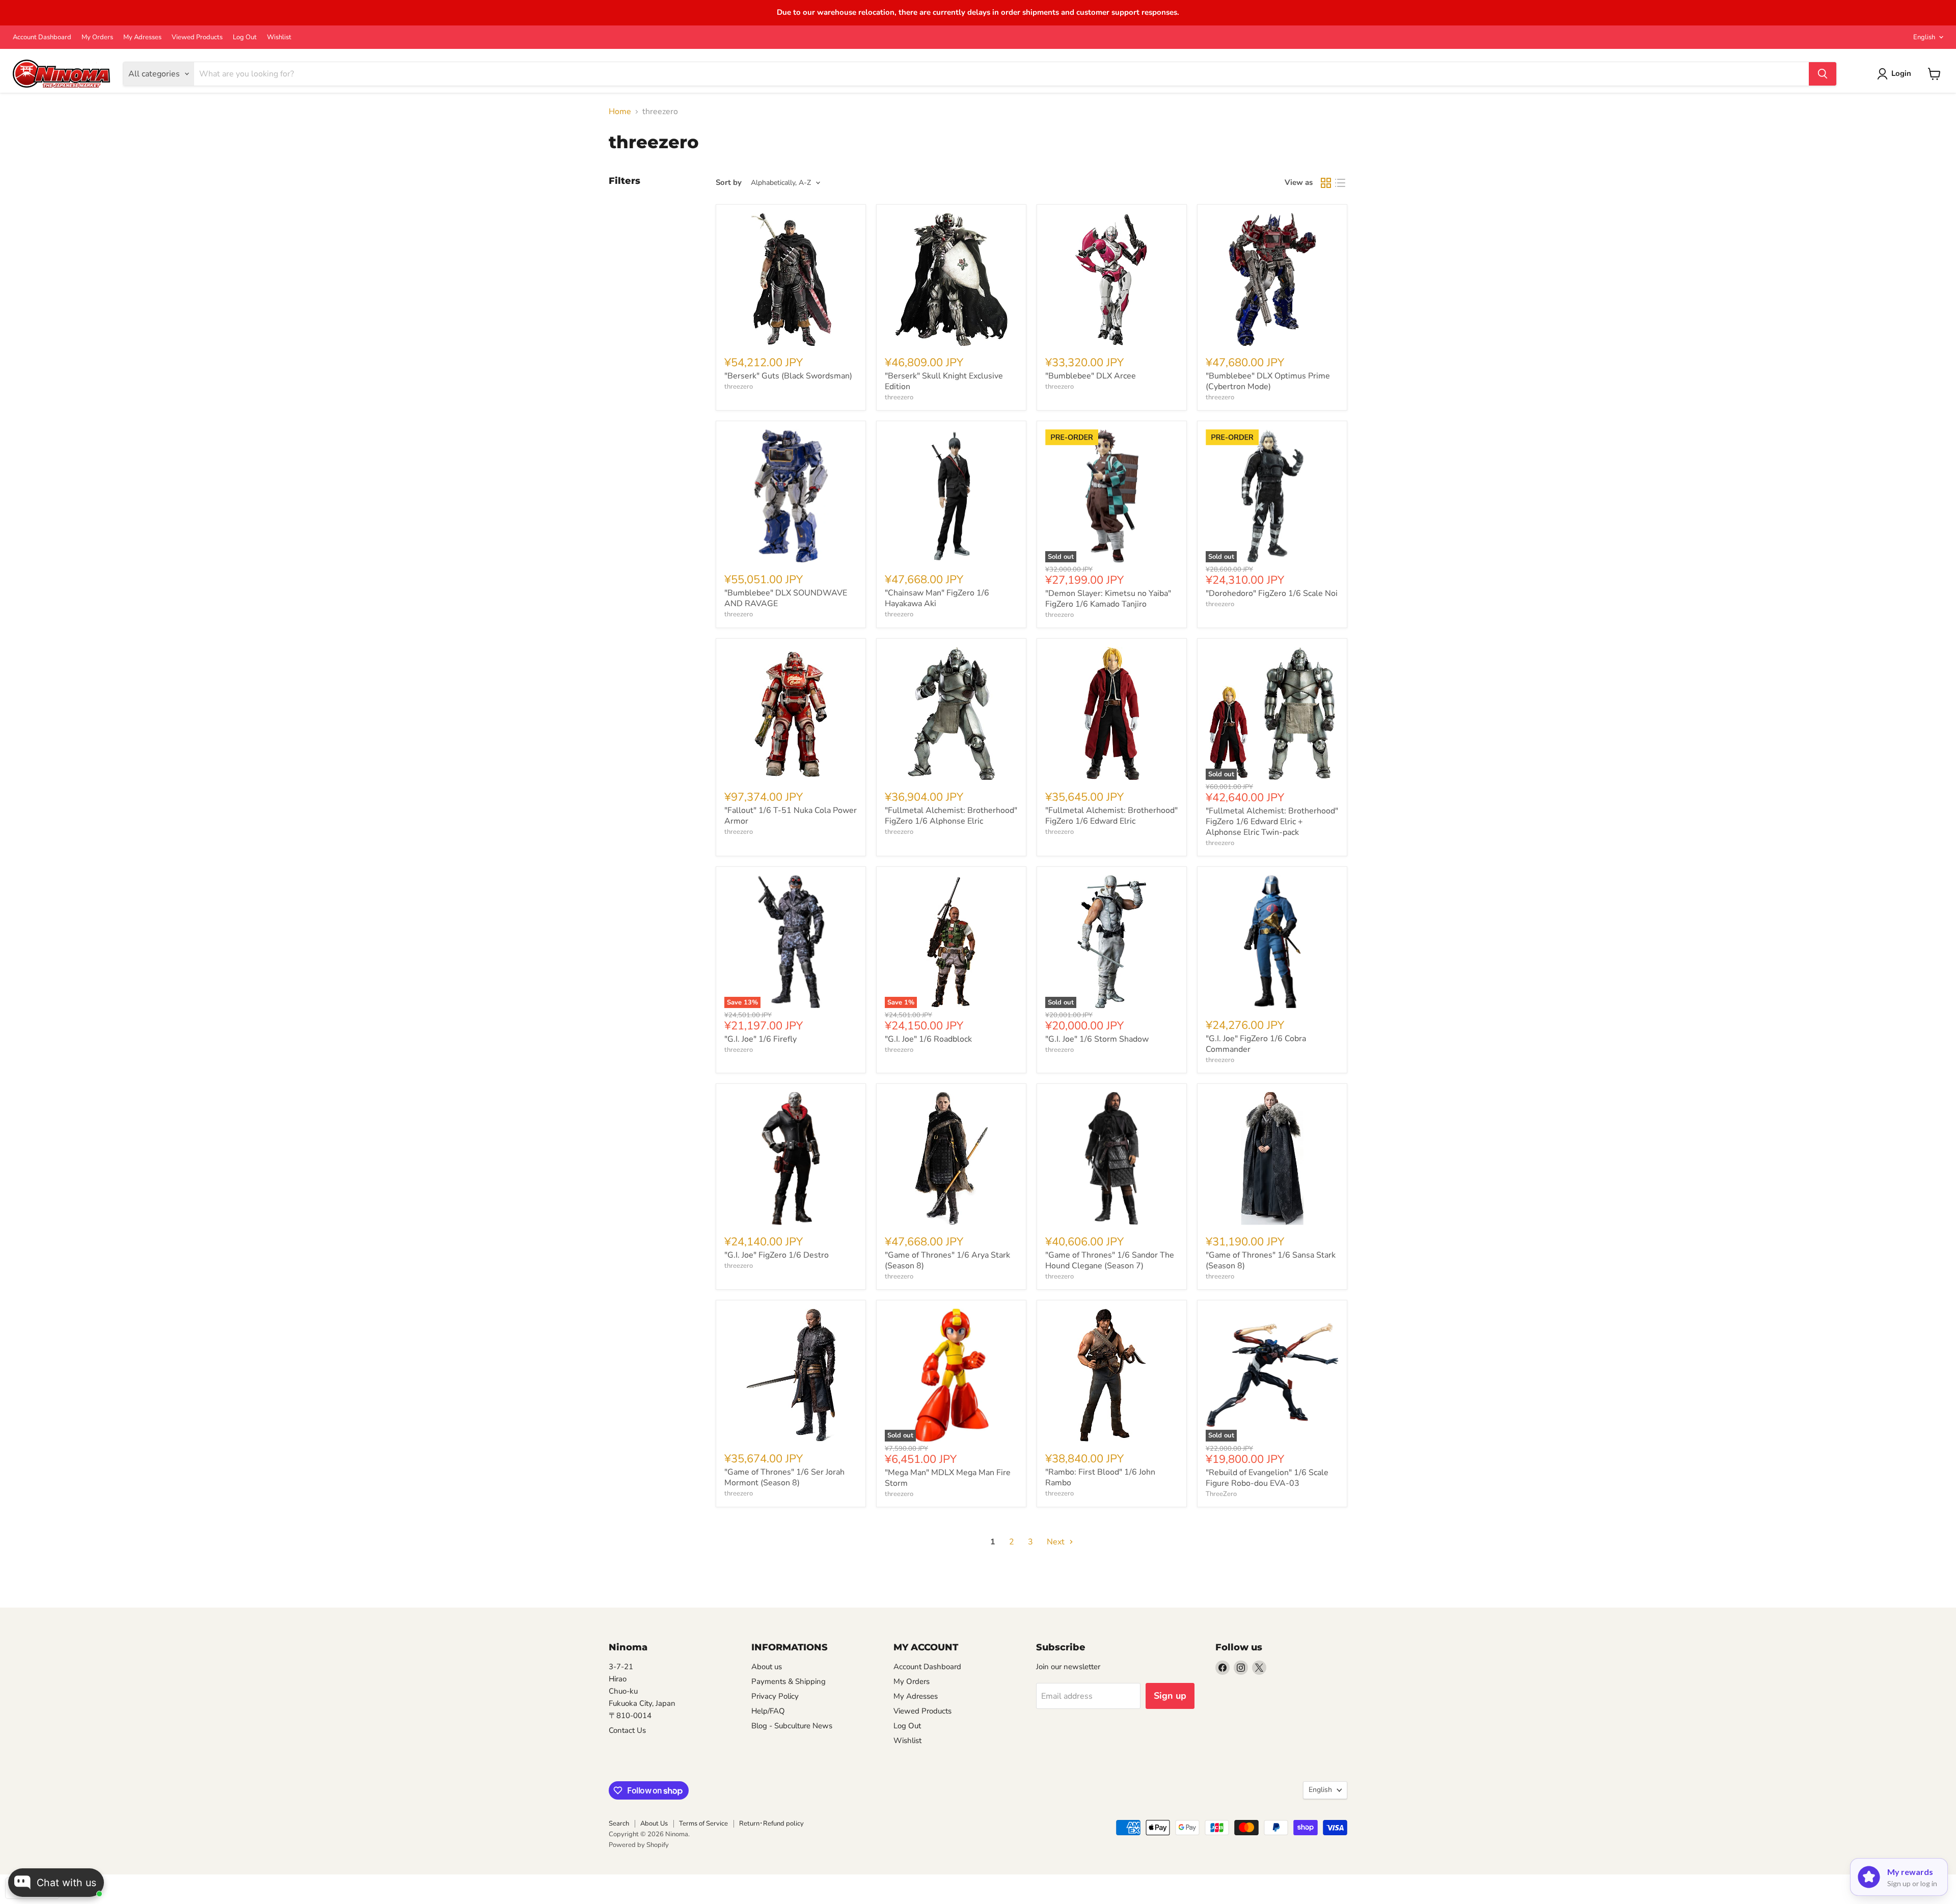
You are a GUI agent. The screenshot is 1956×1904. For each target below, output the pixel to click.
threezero (739, 387)
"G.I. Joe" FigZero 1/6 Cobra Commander (1256, 1044)
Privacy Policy (775, 1696)
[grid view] (1326, 183)
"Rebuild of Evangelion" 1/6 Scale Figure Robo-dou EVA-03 (1267, 1478)
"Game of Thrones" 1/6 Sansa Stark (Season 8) (1271, 1260)
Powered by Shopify (639, 1845)
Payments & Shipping (789, 1681)
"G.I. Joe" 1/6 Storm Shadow (1097, 1039)
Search (619, 1824)
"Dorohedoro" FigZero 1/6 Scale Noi (1272, 593)
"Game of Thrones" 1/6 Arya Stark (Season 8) (947, 1260)
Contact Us (627, 1730)
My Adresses (142, 37)
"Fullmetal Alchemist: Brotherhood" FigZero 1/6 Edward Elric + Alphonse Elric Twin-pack (1272, 822)
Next (1057, 1542)
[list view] (1340, 183)
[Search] (1823, 74)
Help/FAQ (768, 1711)
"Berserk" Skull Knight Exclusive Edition (944, 381)
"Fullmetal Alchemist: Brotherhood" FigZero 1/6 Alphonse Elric (951, 816)
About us (767, 1667)
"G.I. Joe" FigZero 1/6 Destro (777, 1255)
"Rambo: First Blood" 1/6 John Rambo (1100, 1477)
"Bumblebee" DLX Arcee (1091, 376)
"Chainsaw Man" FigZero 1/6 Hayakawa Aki (937, 598)
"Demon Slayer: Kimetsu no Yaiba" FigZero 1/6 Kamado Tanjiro (1108, 599)
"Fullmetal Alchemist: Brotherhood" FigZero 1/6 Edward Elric (1111, 816)
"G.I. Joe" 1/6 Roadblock (928, 1039)
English (1924, 37)
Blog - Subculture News (792, 1726)
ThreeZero (1221, 1494)
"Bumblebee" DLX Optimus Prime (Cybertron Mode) (1268, 381)
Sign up (1170, 1696)
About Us (654, 1824)
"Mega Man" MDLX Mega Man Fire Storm (948, 1478)
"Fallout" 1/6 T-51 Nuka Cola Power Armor (791, 816)
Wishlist (279, 37)
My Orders (97, 37)
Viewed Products (197, 37)
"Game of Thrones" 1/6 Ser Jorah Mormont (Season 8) (784, 1477)
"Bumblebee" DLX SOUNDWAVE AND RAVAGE (786, 598)
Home (620, 112)
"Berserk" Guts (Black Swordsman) (788, 376)
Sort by (729, 183)
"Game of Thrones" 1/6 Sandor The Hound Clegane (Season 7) (1110, 1260)
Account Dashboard (42, 37)
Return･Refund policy (771, 1824)
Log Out (245, 37)
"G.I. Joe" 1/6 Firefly (760, 1039)
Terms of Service (703, 1824)
